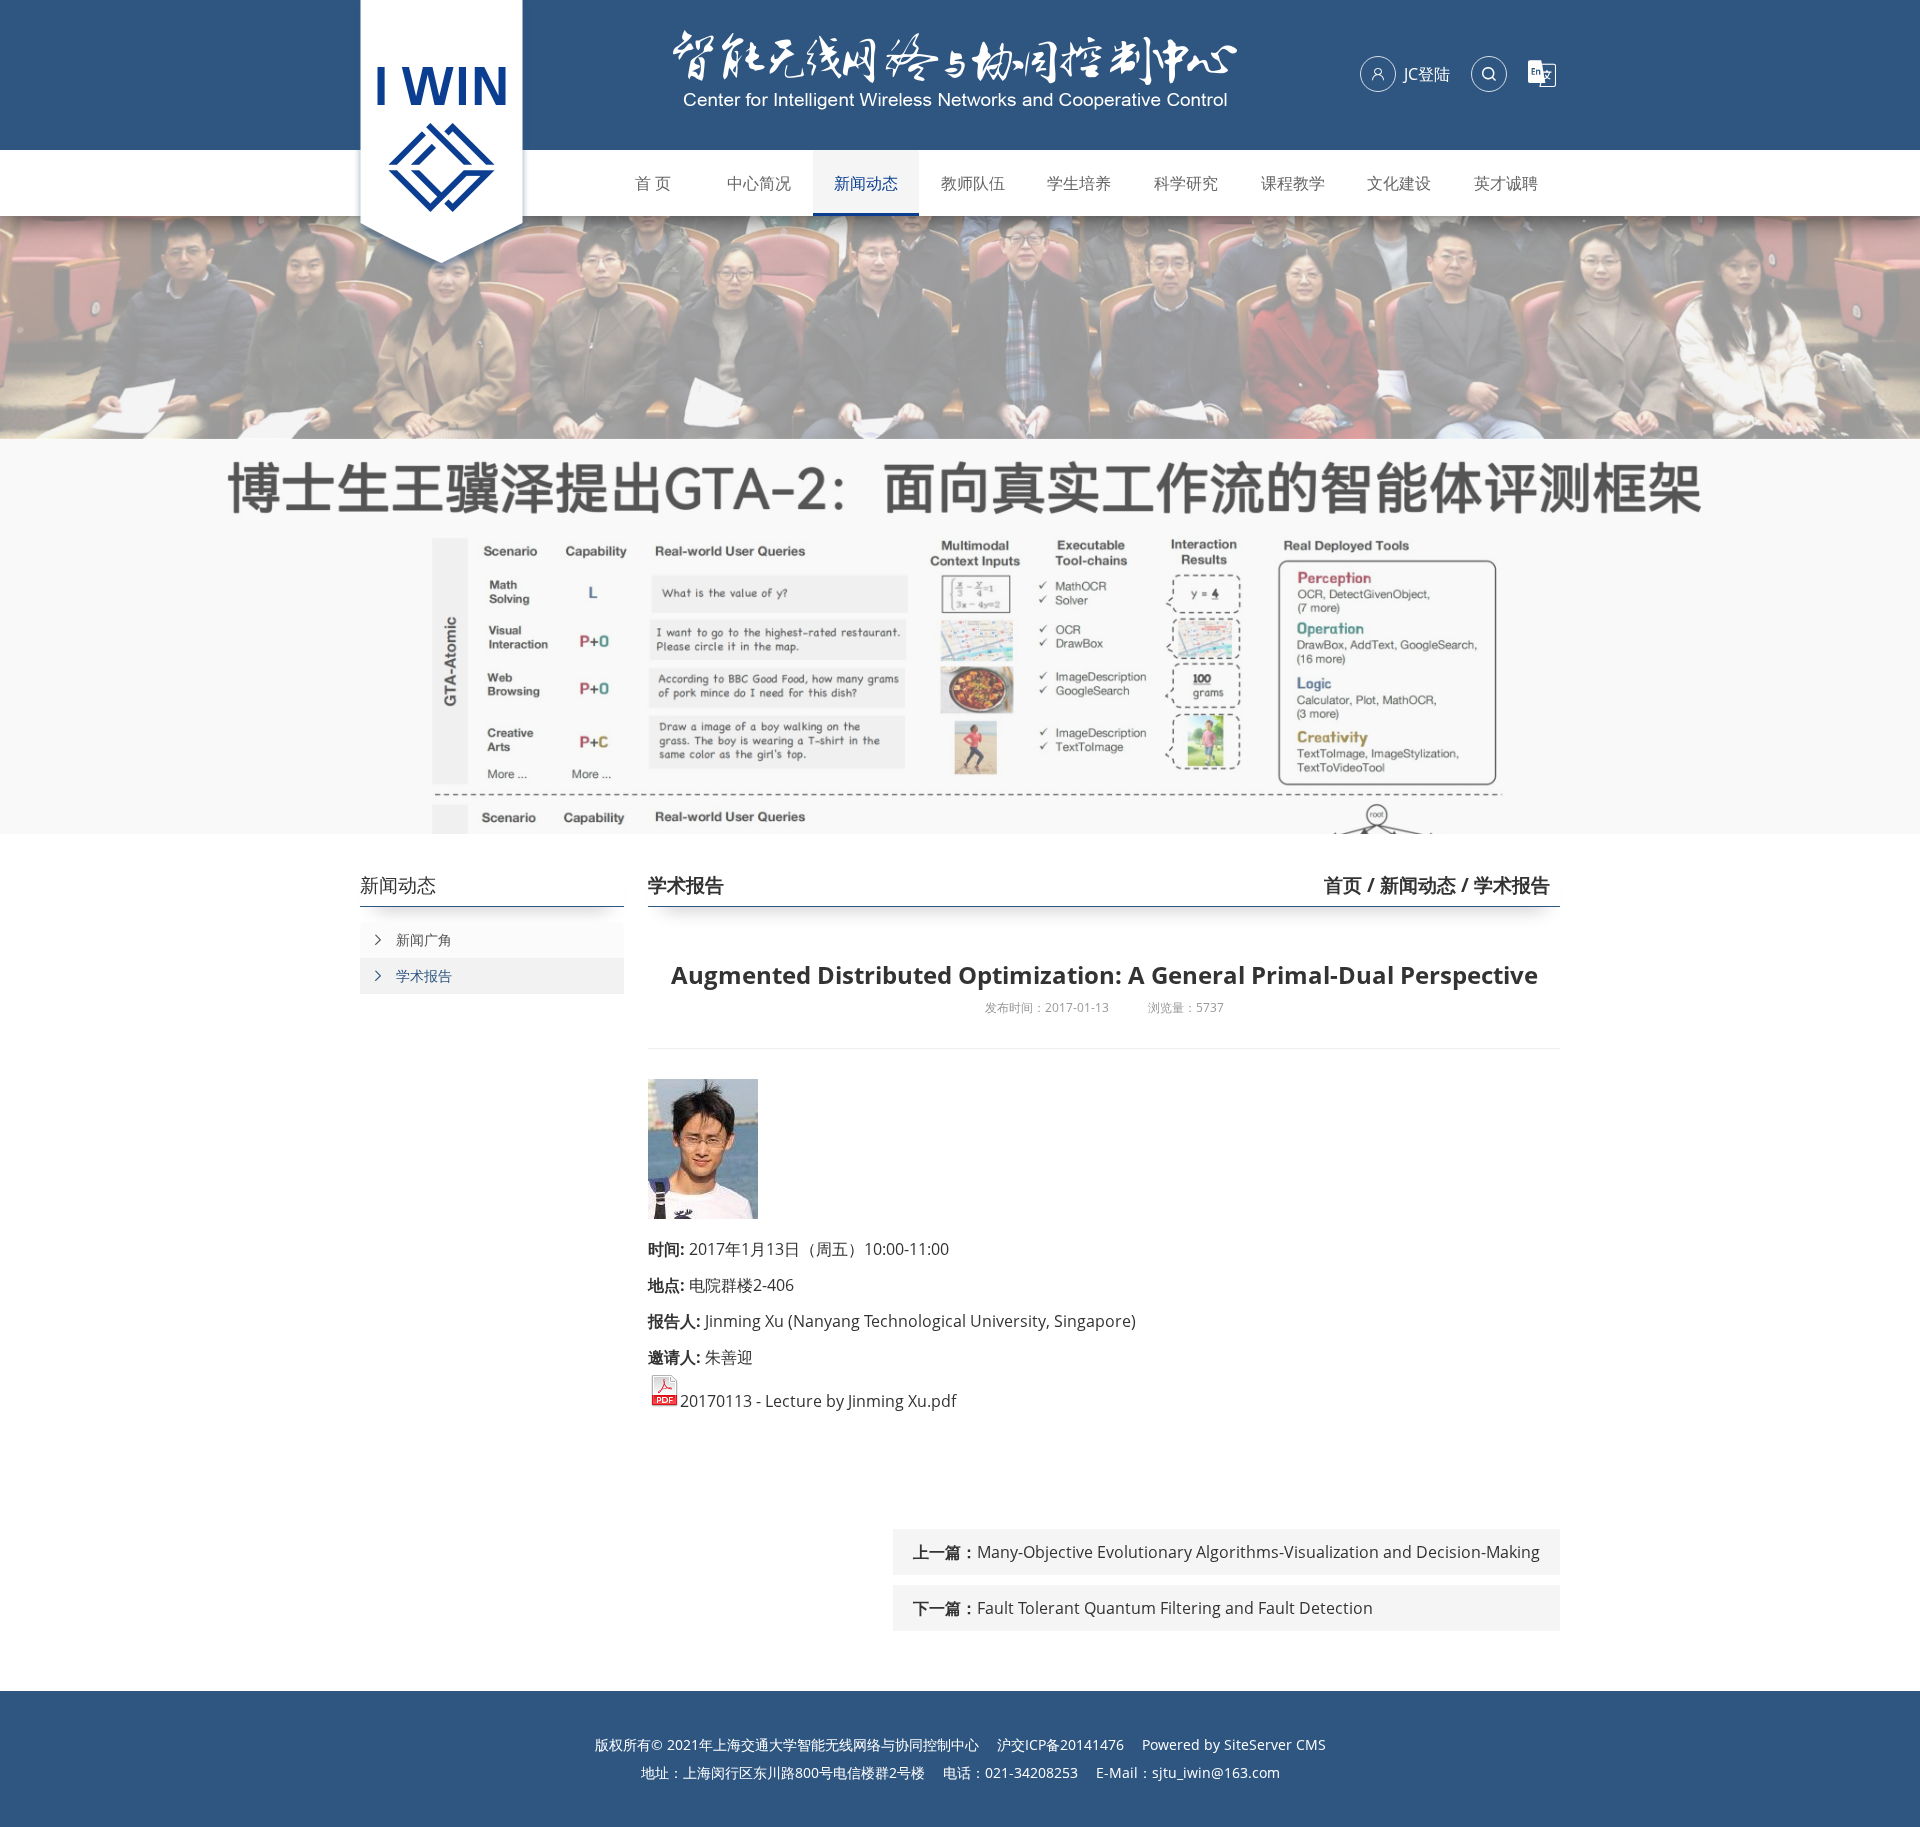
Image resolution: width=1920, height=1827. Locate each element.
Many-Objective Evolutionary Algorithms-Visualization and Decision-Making (1258, 1552)
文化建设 (1399, 183)
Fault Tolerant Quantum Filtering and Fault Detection (1175, 1608)
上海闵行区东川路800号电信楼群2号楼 (804, 1772)
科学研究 (1186, 183)
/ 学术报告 (1503, 885)
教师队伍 (973, 183)
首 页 (653, 183)
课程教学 (1293, 183)
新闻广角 (424, 939)
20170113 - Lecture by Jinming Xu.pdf (818, 1401)
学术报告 (424, 975)
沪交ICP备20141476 (1060, 1744)
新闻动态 (866, 183)
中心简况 (759, 183)
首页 (1343, 885)
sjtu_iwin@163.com (1216, 1772)
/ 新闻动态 (1409, 885)
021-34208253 (1031, 1772)
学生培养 (1079, 183)
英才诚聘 (1506, 183)
